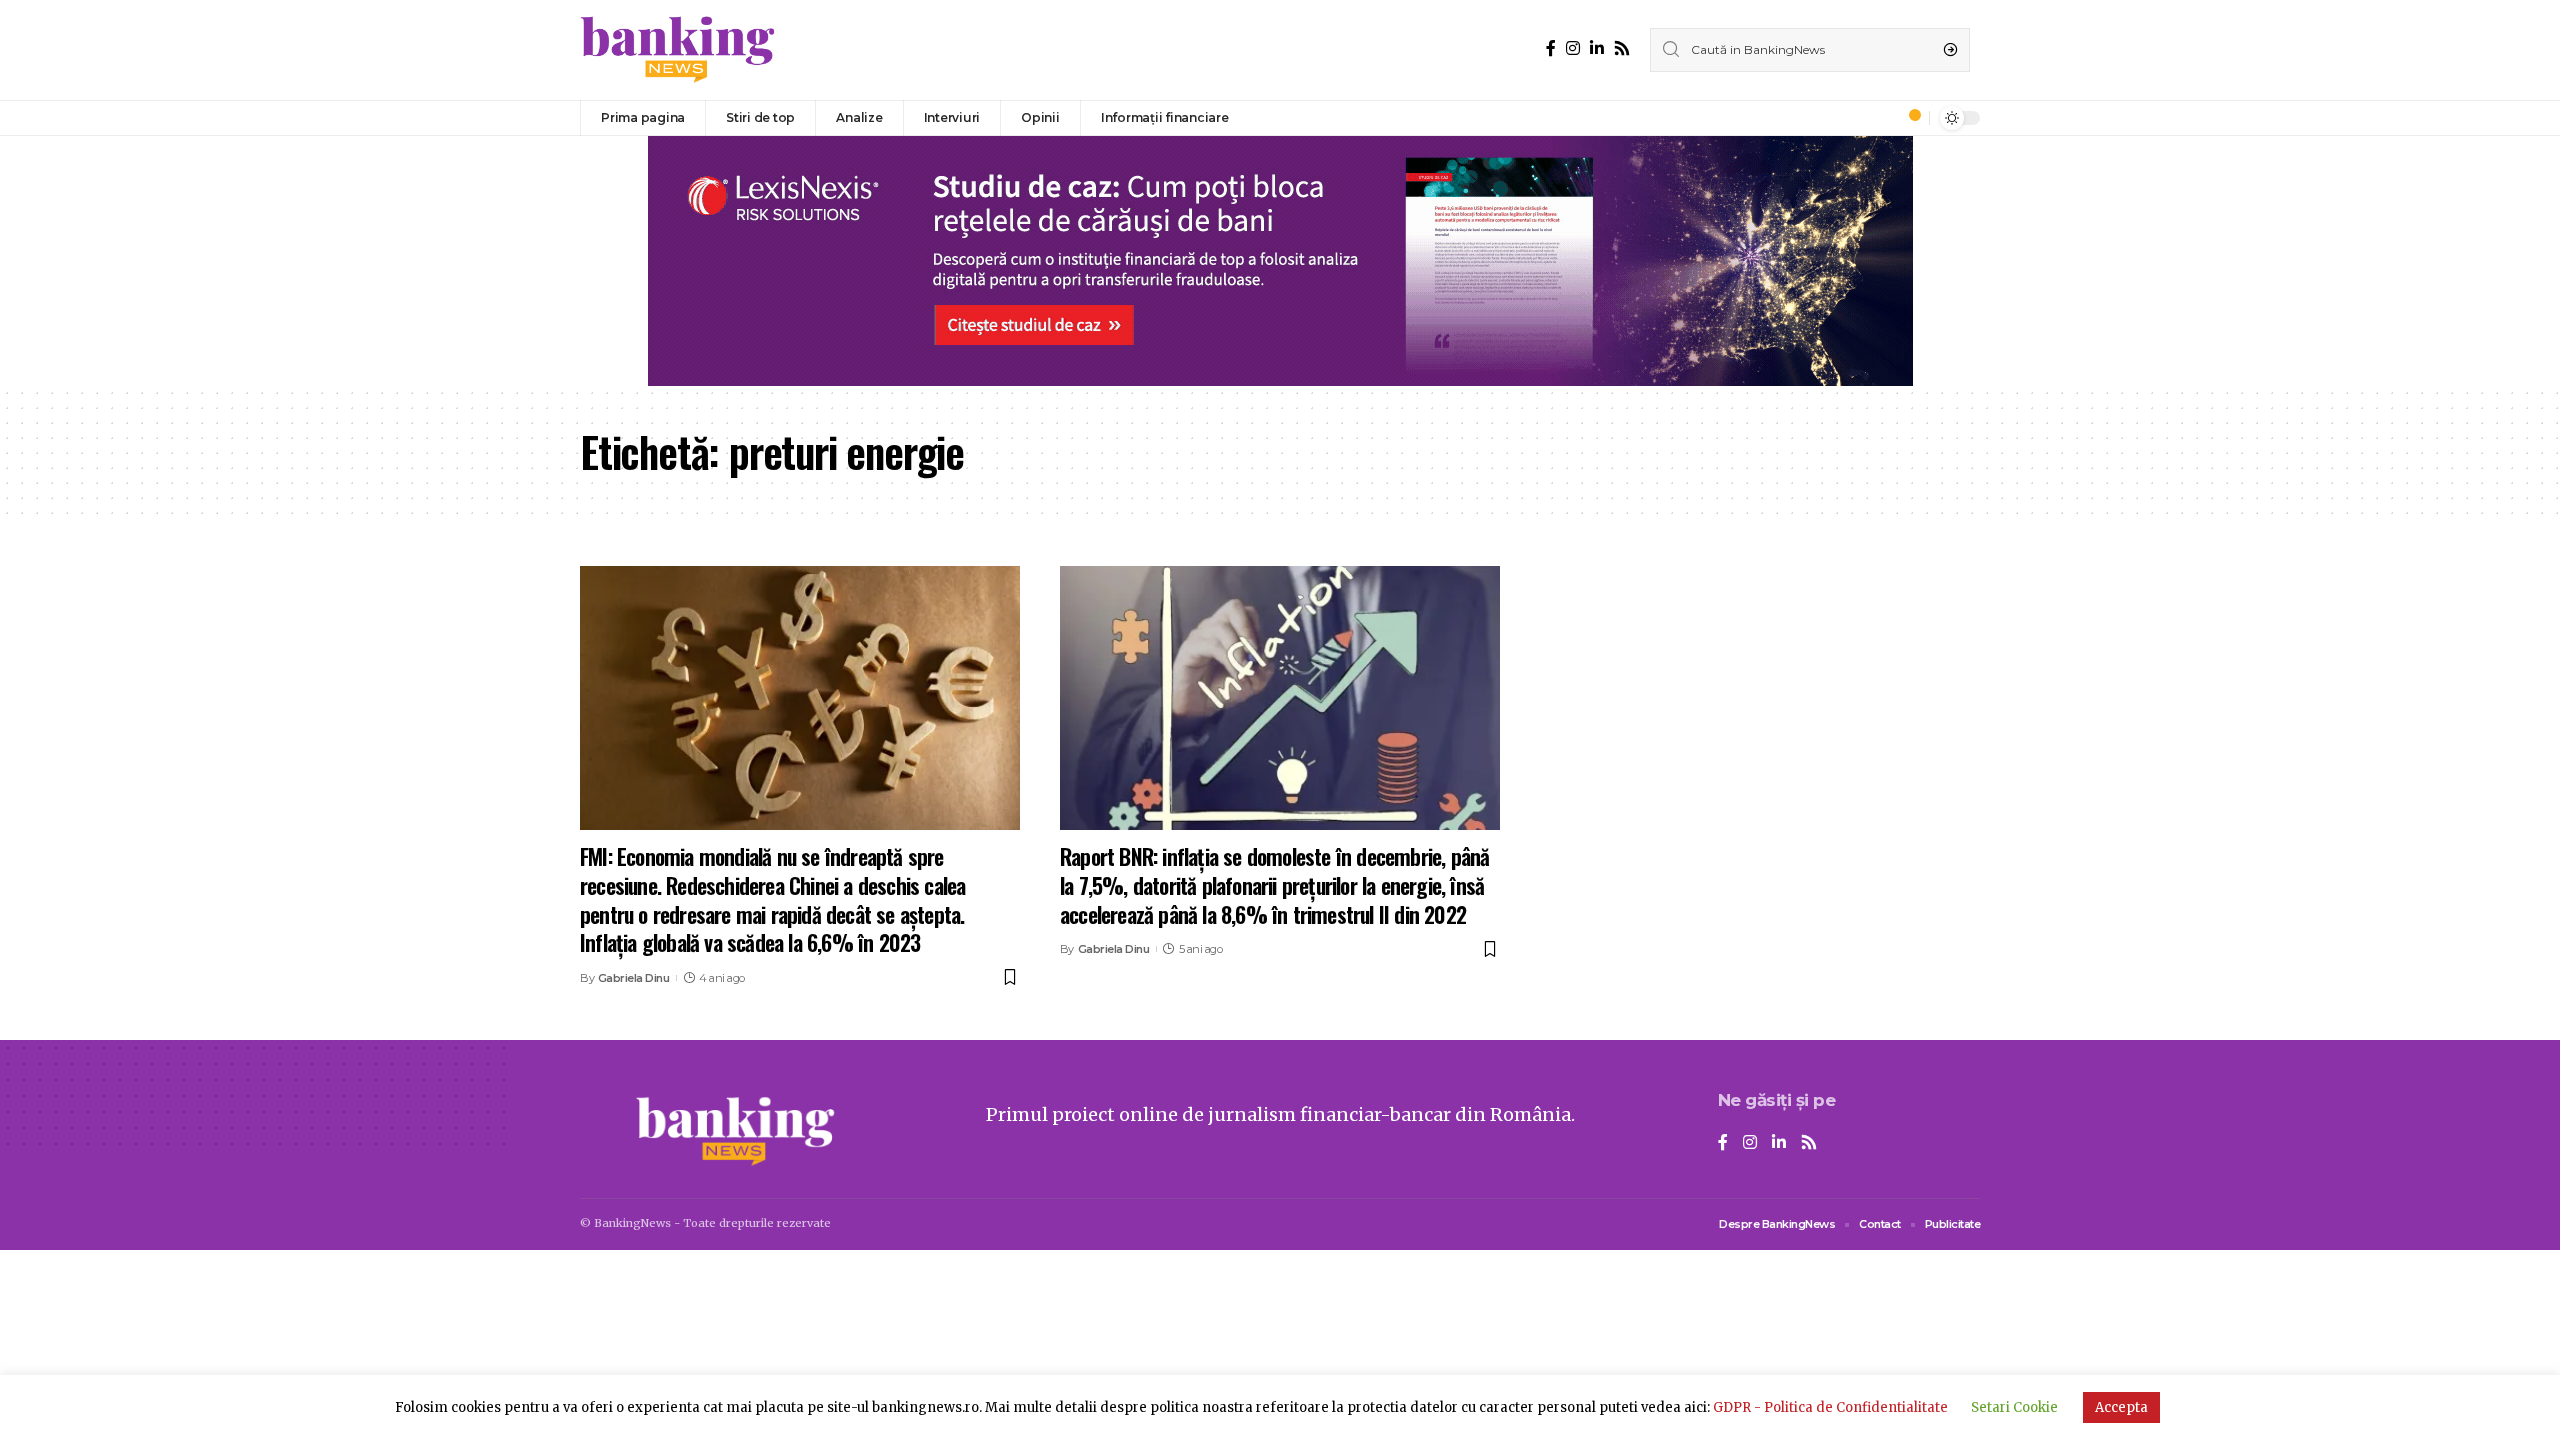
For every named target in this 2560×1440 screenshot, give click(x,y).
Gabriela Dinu (634, 978)
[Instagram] (1573, 48)
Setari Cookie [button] (2014, 1407)
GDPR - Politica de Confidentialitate (1830, 1407)
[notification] (1909, 118)
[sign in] (1881, 118)
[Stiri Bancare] (678, 50)
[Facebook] (1551, 48)
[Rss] (1622, 48)
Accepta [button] (2121, 1407)
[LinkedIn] (1597, 48)
